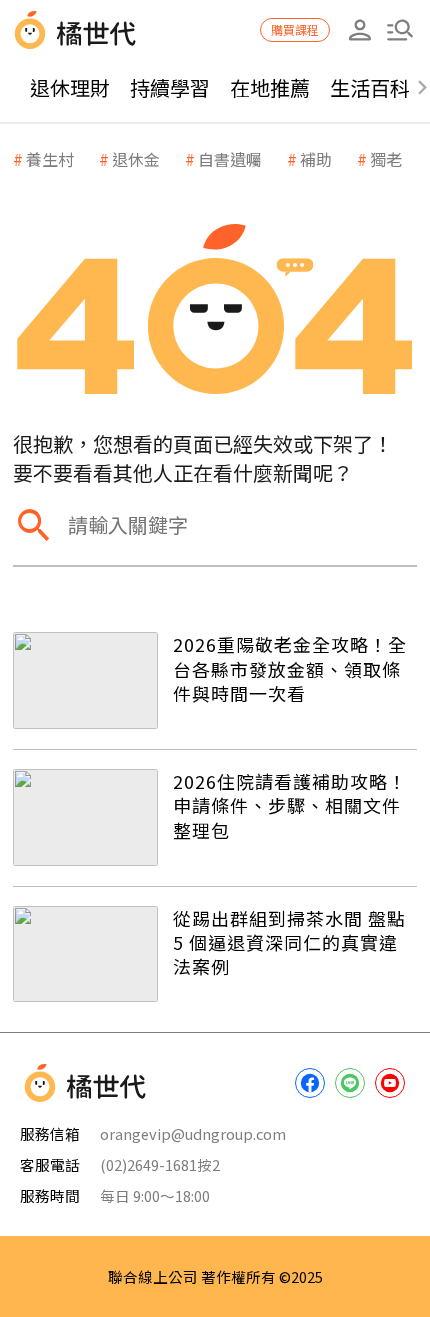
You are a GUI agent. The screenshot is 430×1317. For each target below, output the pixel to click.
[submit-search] (33, 524)
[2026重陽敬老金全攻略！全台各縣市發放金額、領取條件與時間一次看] (85, 680)
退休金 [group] (136, 159)
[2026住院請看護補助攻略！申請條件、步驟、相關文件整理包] (85, 817)
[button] (400, 30)
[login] (360, 30)
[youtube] (390, 1083)
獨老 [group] (386, 159)
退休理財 (70, 87)
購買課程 (295, 29)
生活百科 (370, 87)
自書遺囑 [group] (230, 159)
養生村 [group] (50, 159)
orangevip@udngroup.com (193, 1133)
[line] (350, 1083)
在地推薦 (270, 87)
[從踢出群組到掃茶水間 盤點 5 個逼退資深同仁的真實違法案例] (85, 954)
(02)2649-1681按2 (160, 1164)
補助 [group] (316, 159)
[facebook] (310, 1083)
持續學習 (170, 87)
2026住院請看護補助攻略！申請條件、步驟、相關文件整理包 (290, 805)
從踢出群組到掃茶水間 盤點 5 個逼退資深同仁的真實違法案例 (289, 942)
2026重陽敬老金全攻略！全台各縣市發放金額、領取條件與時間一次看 (290, 668)
